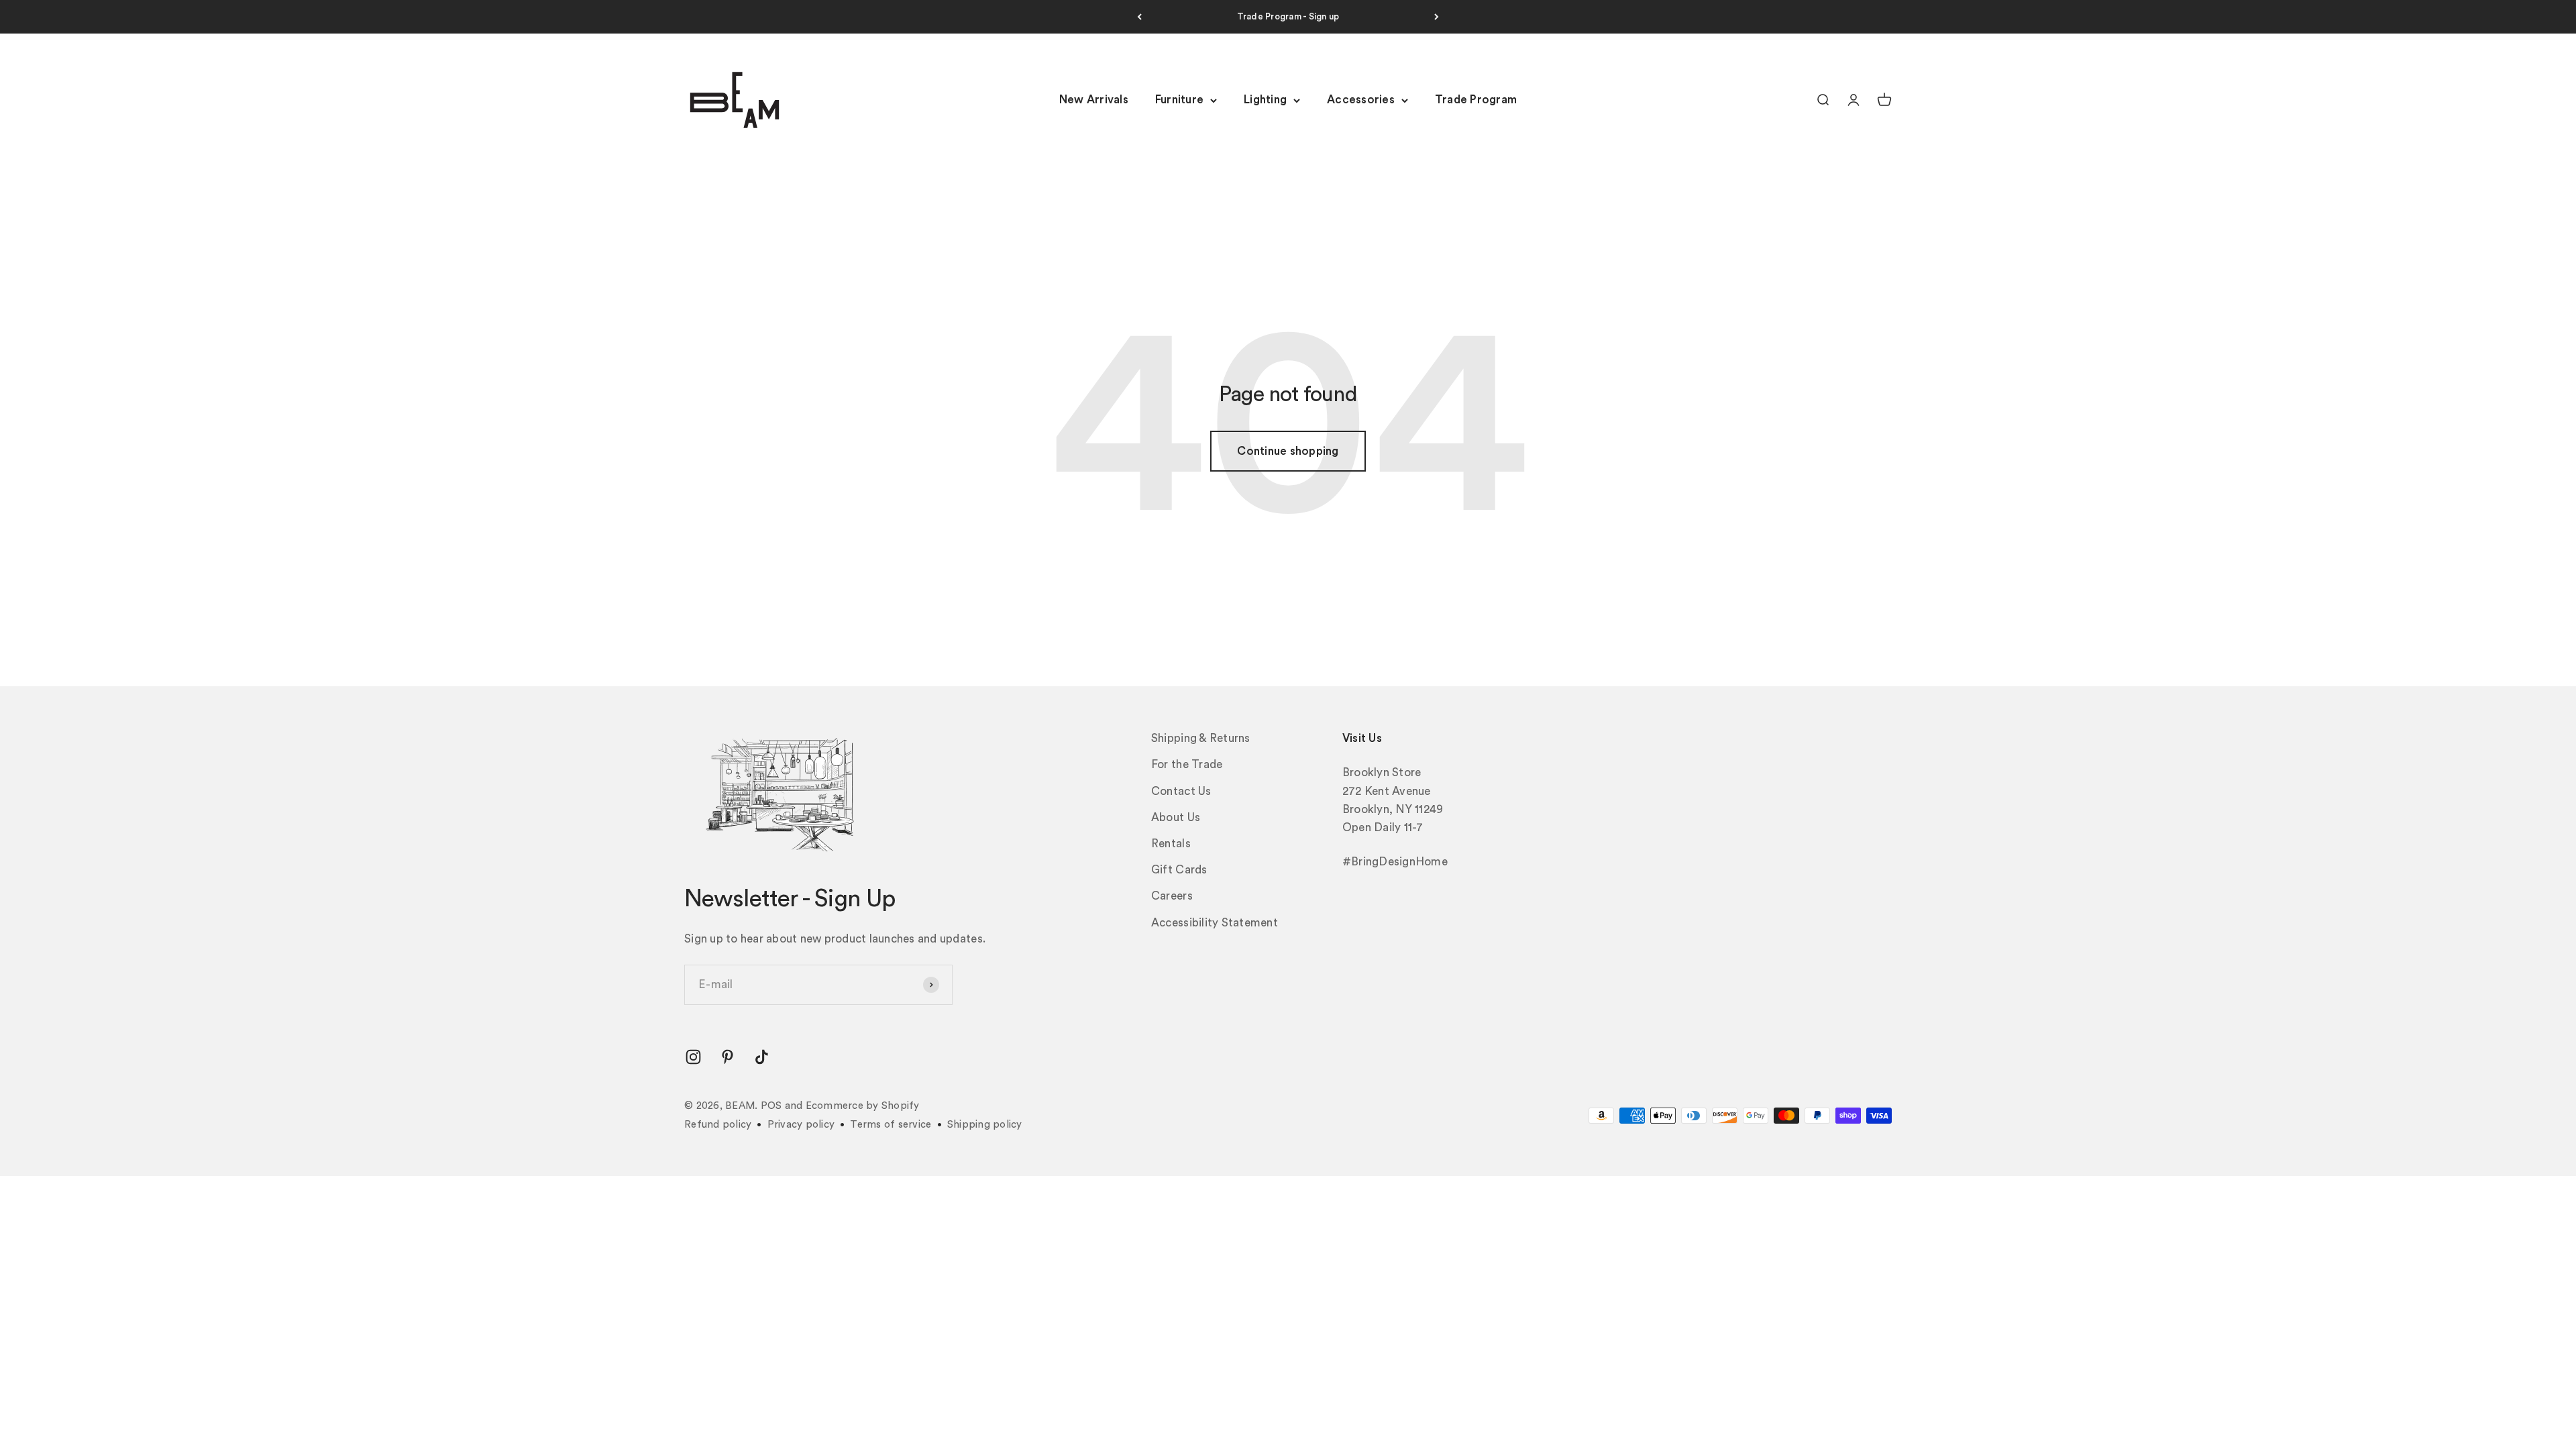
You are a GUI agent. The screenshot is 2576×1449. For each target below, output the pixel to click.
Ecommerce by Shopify (863, 1106)
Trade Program (1476, 100)
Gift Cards (1179, 870)
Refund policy (718, 1125)
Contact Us (1181, 791)
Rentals (1171, 844)
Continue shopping (1288, 451)
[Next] (1437, 17)
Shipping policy (985, 1125)
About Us (1176, 817)
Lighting (1265, 100)
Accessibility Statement (1215, 923)
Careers (1172, 896)
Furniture (1179, 100)
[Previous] (1139, 17)
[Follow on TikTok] (762, 1057)
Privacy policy (801, 1125)
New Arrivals (1094, 100)
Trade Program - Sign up (1288, 16)
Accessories (1361, 100)
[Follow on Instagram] (693, 1057)
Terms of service (891, 1125)
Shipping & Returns (1201, 738)
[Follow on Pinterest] (728, 1057)
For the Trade (1187, 764)
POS (771, 1106)
